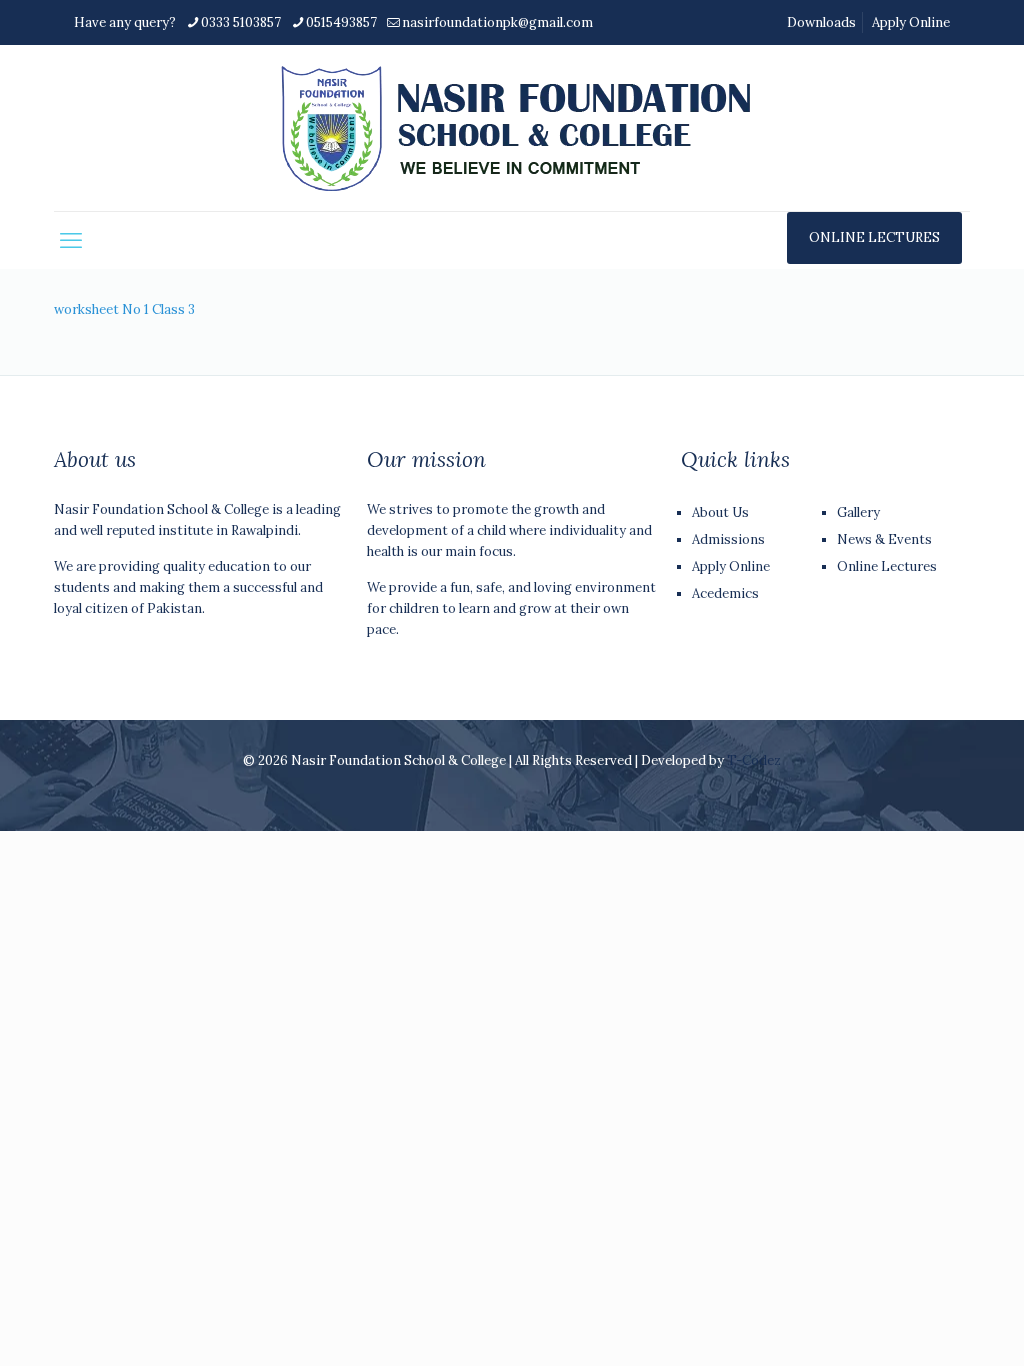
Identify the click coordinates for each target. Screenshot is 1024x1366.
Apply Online (911, 22)
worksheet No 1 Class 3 (124, 309)
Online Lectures (887, 566)
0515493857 (341, 22)
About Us (720, 512)
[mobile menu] (71, 240)
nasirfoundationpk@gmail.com (497, 22)
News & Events (884, 539)
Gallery (858, 512)
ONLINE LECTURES (874, 237)
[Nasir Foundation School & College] (512, 128)
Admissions (728, 539)
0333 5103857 (241, 22)
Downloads (821, 22)
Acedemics (725, 593)
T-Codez (754, 760)
